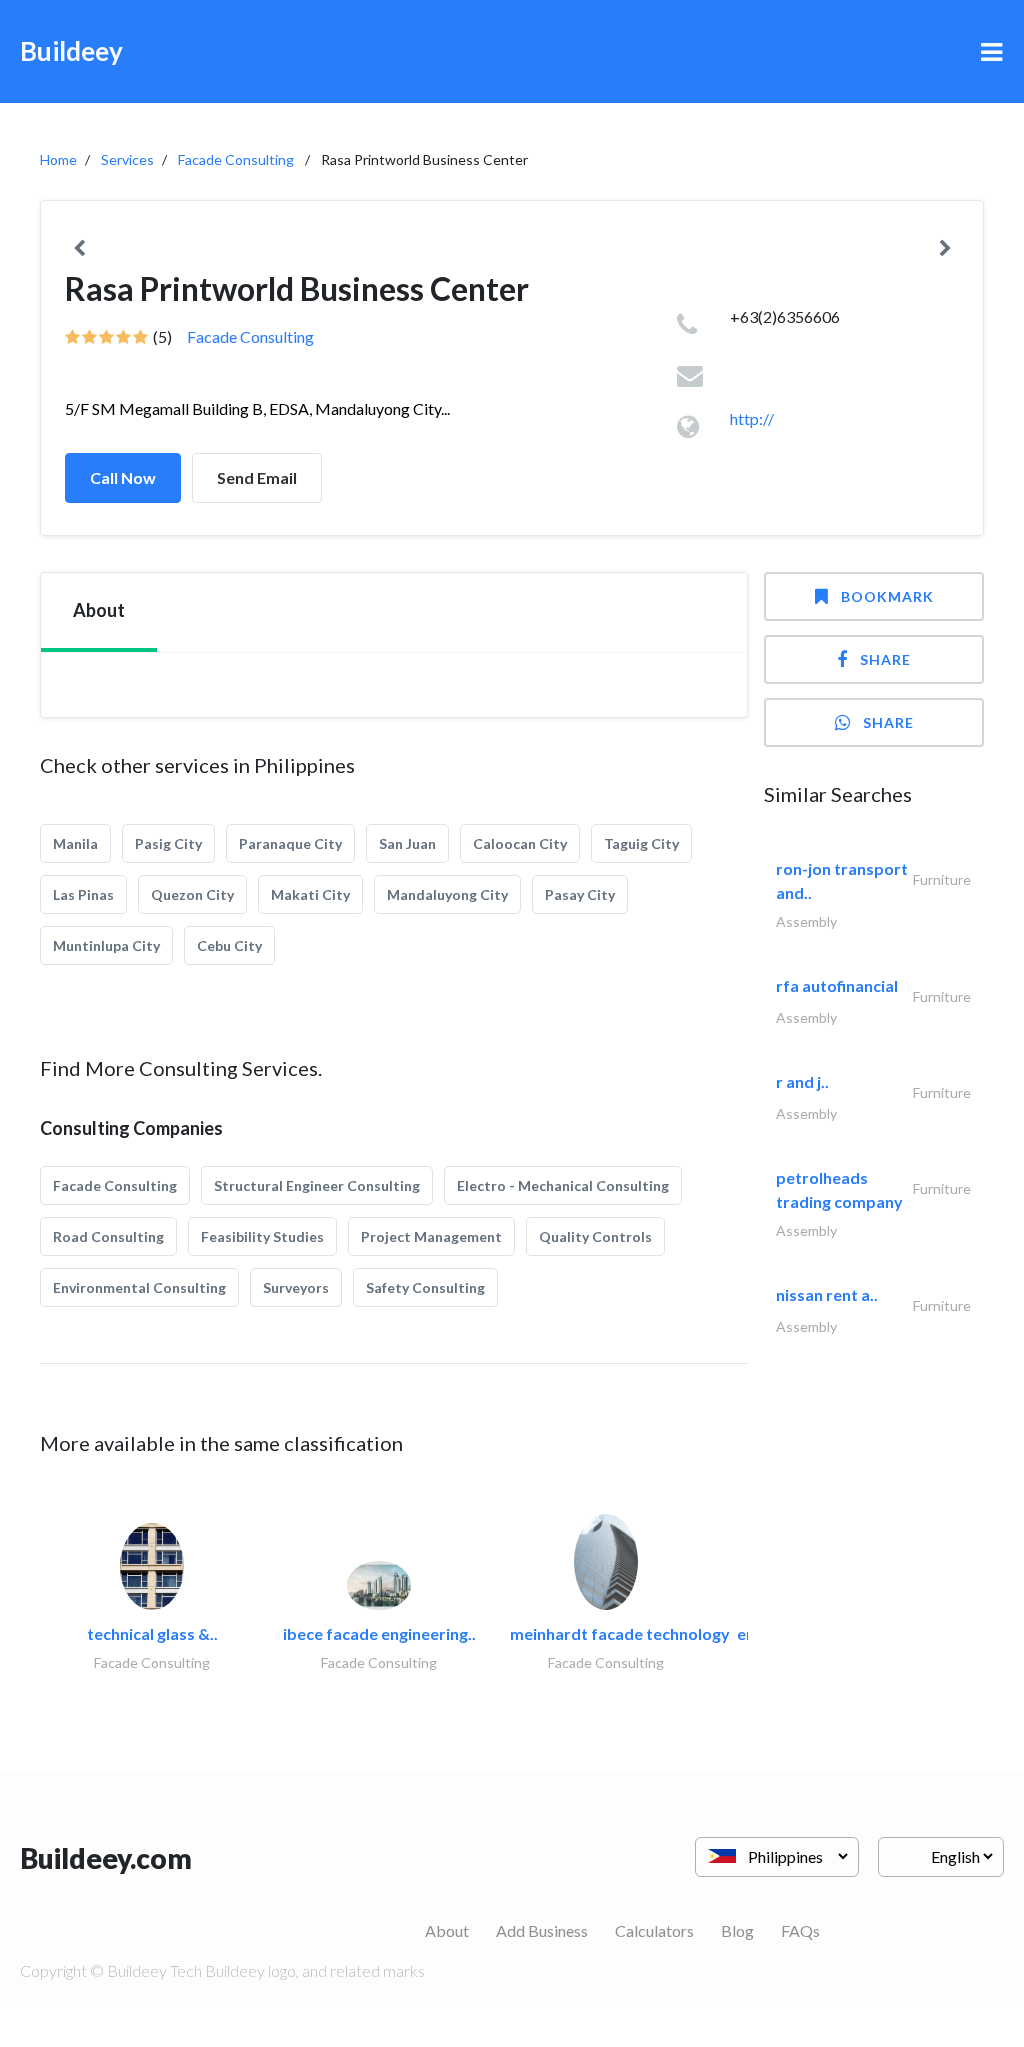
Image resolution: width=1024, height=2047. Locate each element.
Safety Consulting (425, 1287)
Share (885, 659)
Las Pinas (83, 894)
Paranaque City (290, 843)
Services (127, 159)
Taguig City (641, 843)
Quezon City (192, 894)
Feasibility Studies (262, 1236)
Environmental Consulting (139, 1287)
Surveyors (296, 1287)
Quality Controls (595, 1236)
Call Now (123, 477)
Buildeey (71, 51)
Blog (737, 1930)
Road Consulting (108, 1236)
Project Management (431, 1236)
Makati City (310, 894)
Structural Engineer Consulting (317, 1185)
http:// (752, 418)
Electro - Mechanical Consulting (563, 1185)
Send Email (257, 477)
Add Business (542, 1930)
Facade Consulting (236, 159)
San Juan (407, 843)
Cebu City (229, 945)
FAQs (800, 1930)
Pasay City (580, 894)
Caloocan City (520, 843)
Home (58, 159)
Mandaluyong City (447, 894)
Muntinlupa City (106, 945)
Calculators (654, 1930)
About (447, 1930)
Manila (75, 843)
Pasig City (168, 843)
